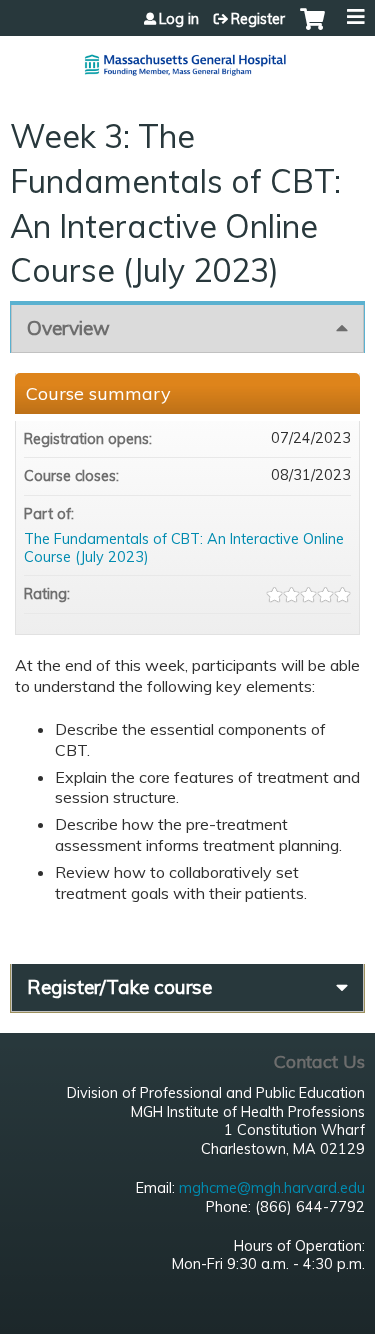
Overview (68, 328)
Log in (179, 19)
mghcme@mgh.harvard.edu (272, 1188)
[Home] (187, 57)
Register (258, 19)
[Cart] (312, 29)
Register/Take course (119, 987)
